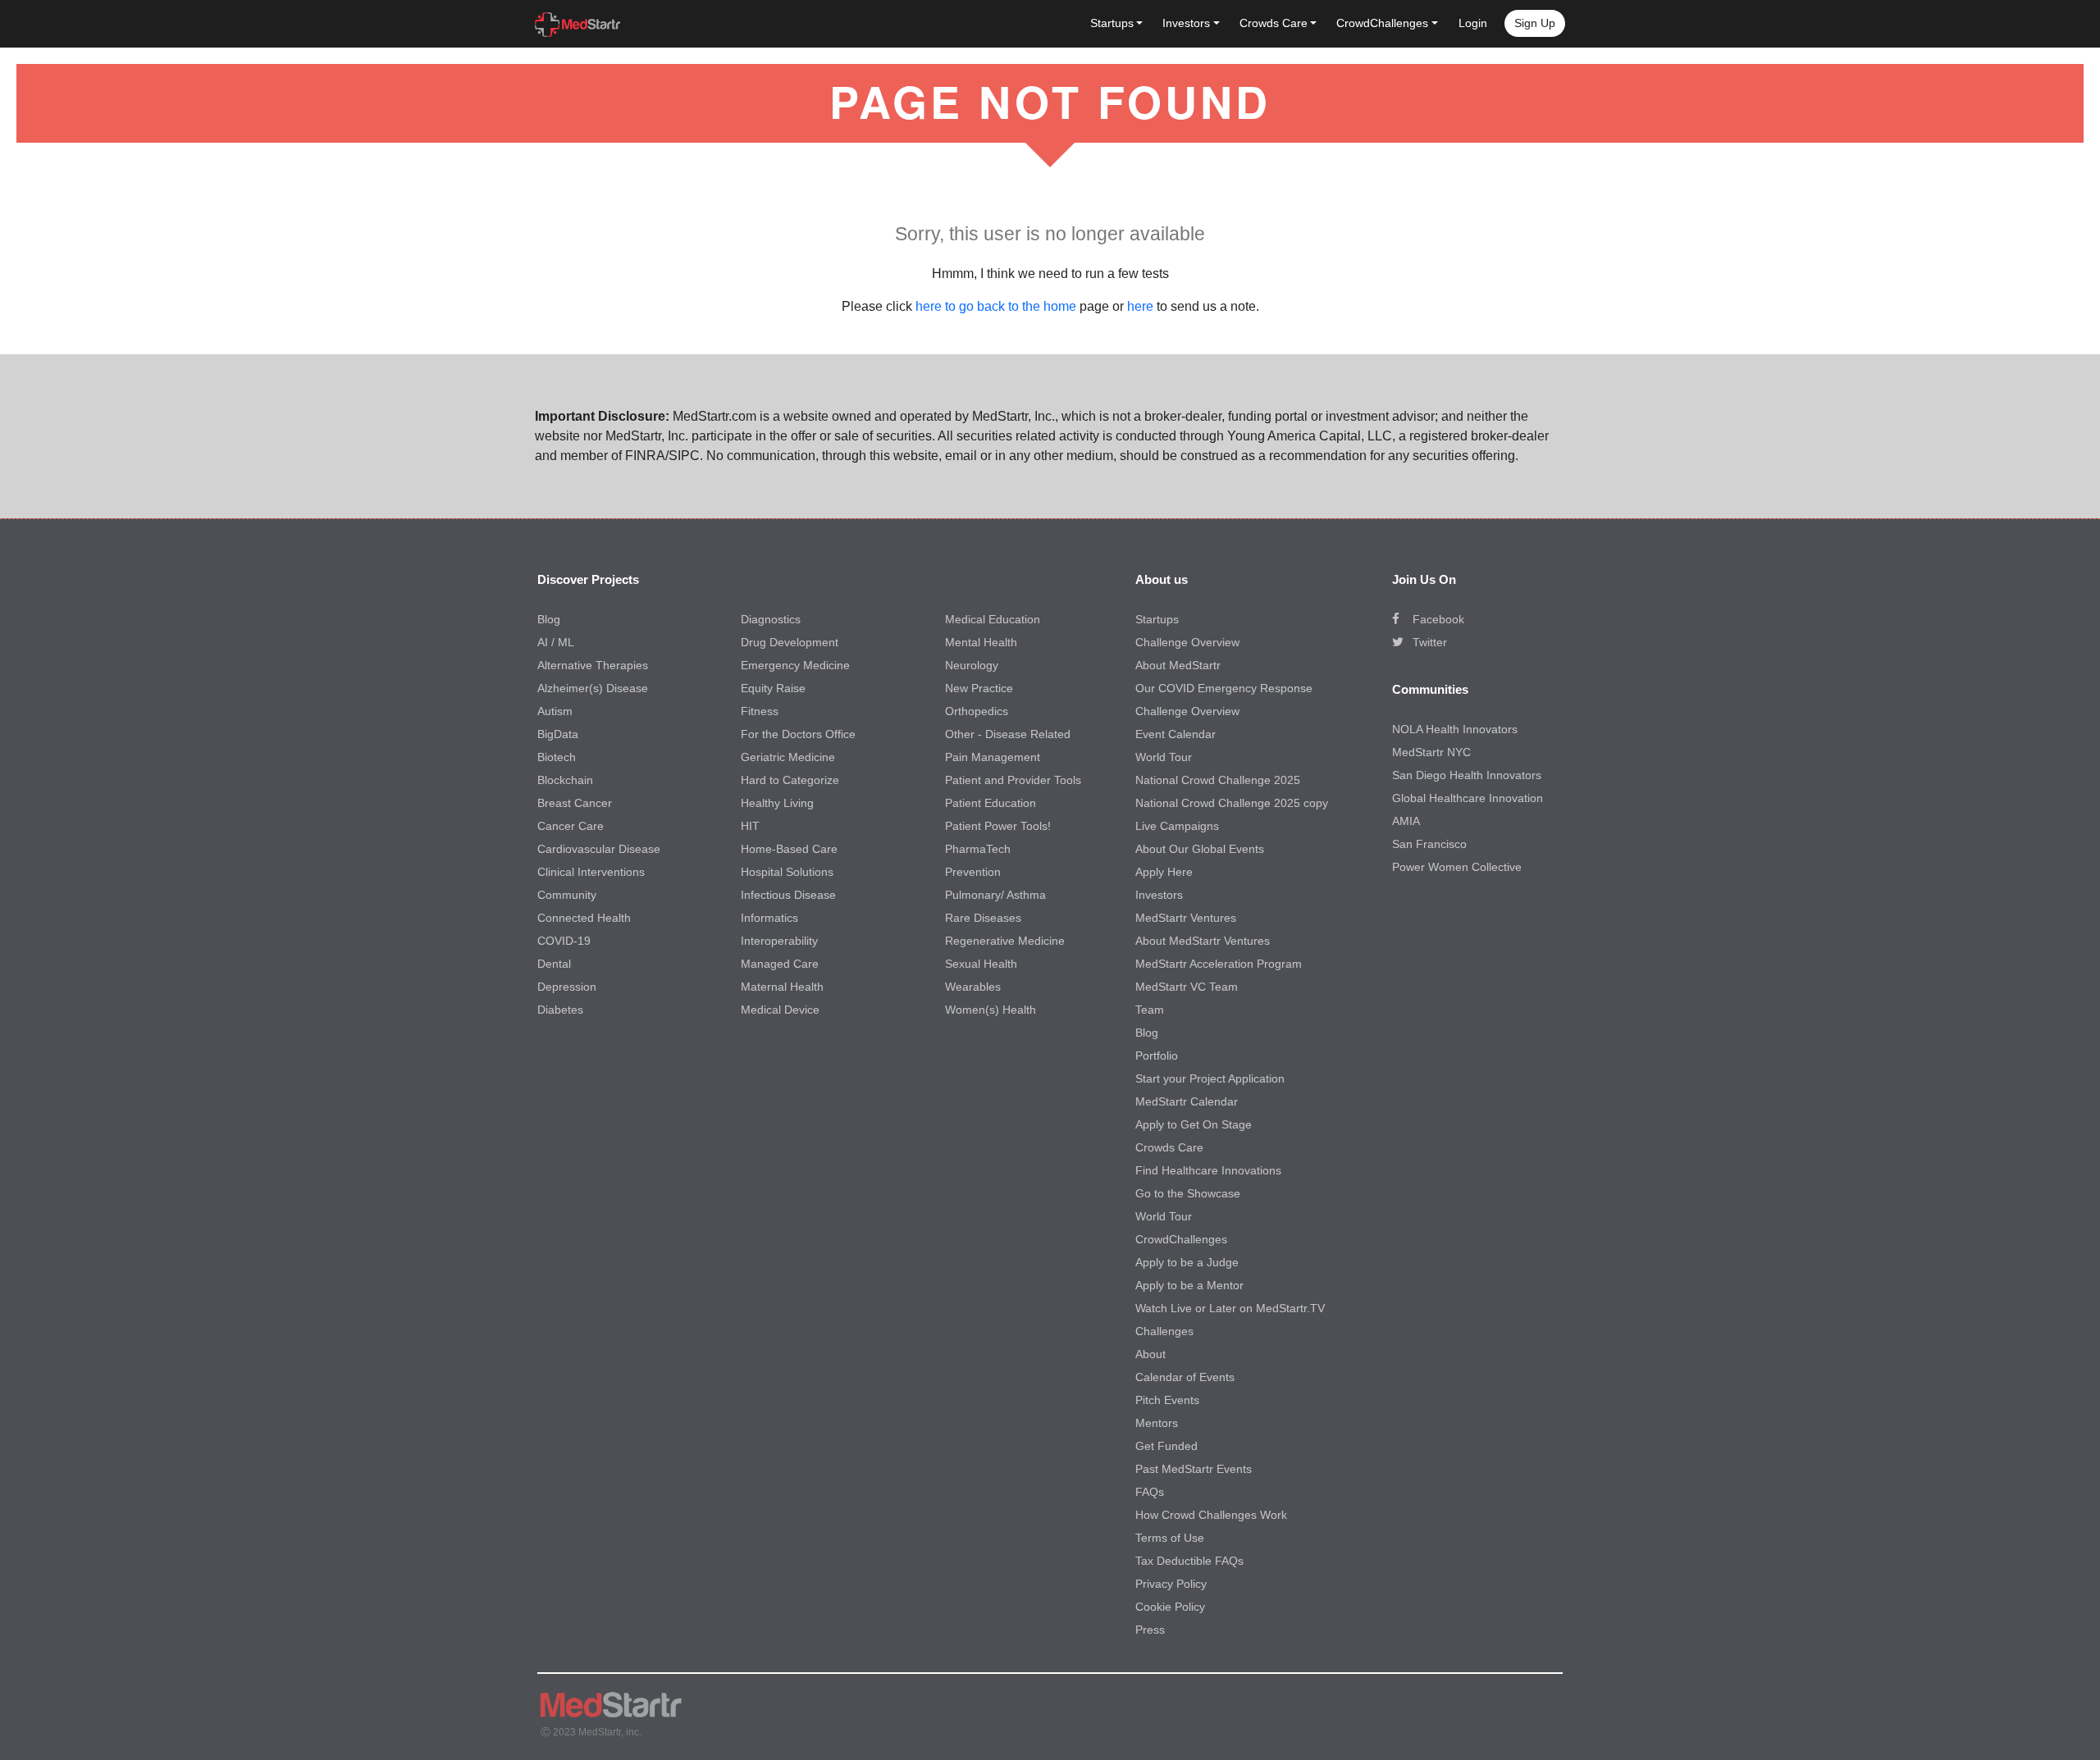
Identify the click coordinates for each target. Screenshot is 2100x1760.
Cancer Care (571, 826)
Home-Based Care (789, 849)
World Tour (1164, 757)
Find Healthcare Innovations (1208, 1170)
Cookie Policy (1170, 1607)
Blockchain (565, 780)
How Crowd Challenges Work (1211, 1515)
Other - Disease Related (1008, 734)
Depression (567, 987)
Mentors (1157, 1423)
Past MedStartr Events (1194, 1469)
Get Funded (1166, 1446)
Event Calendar (1176, 734)
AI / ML (556, 642)
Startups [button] (1112, 23)
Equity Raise (773, 688)
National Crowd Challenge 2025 (1218, 780)
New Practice (979, 688)
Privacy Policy (1171, 1584)
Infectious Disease (788, 895)
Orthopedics (977, 711)
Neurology (972, 665)
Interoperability (779, 941)
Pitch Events (1167, 1400)
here (1140, 306)
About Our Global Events (1200, 849)
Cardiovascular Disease (599, 849)
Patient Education (991, 803)
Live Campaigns (1177, 826)
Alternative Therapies (593, 665)
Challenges (1164, 1331)
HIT (750, 826)
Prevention (973, 872)
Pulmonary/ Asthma (995, 895)
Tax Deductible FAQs (1189, 1561)
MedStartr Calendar (1187, 1101)
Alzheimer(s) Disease (593, 688)
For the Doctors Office (798, 734)
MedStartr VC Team (1187, 987)
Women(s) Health (991, 1010)
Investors (1159, 895)
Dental (554, 964)
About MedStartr (1178, 665)
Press (1150, 1630)
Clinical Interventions (591, 872)
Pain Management (993, 757)
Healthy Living (777, 803)
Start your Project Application (1210, 1078)
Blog (549, 619)
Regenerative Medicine (1005, 941)
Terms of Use (1170, 1538)
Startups (1157, 619)
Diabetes (560, 1010)
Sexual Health (981, 964)
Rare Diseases (983, 918)
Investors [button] (1186, 23)
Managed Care (780, 964)
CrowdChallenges (1181, 1239)
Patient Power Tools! (998, 826)
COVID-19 (564, 941)
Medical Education (993, 619)
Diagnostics (771, 619)
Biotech (557, 757)
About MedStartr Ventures (1203, 941)
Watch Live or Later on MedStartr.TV (1230, 1308)
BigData (558, 734)
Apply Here (1164, 872)
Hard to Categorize (790, 780)
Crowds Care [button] (1274, 23)
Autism (555, 711)
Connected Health (584, 918)
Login (1473, 23)
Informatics (769, 918)
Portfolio (1157, 1056)
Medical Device (780, 1010)
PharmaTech (978, 849)
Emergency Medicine (795, 665)
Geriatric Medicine (788, 757)
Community (567, 895)
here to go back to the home (996, 306)
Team (1150, 1010)
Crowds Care (1169, 1147)
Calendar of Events (1185, 1377)
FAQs (1150, 1492)
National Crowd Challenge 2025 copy (1232, 803)
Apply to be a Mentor (1189, 1285)
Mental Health (981, 642)
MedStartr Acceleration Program (1219, 964)
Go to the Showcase (1188, 1193)
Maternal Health (782, 987)
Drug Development (790, 642)
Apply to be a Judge (1187, 1262)
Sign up (1535, 23)
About (1150, 1354)
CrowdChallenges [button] (1382, 23)
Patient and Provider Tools (1013, 780)
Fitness (760, 711)
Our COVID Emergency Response (1224, 688)
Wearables (973, 987)
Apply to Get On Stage (1194, 1124)
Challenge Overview (1187, 642)
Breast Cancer (575, 803)
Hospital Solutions (787, 872)
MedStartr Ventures (1186, 918)
